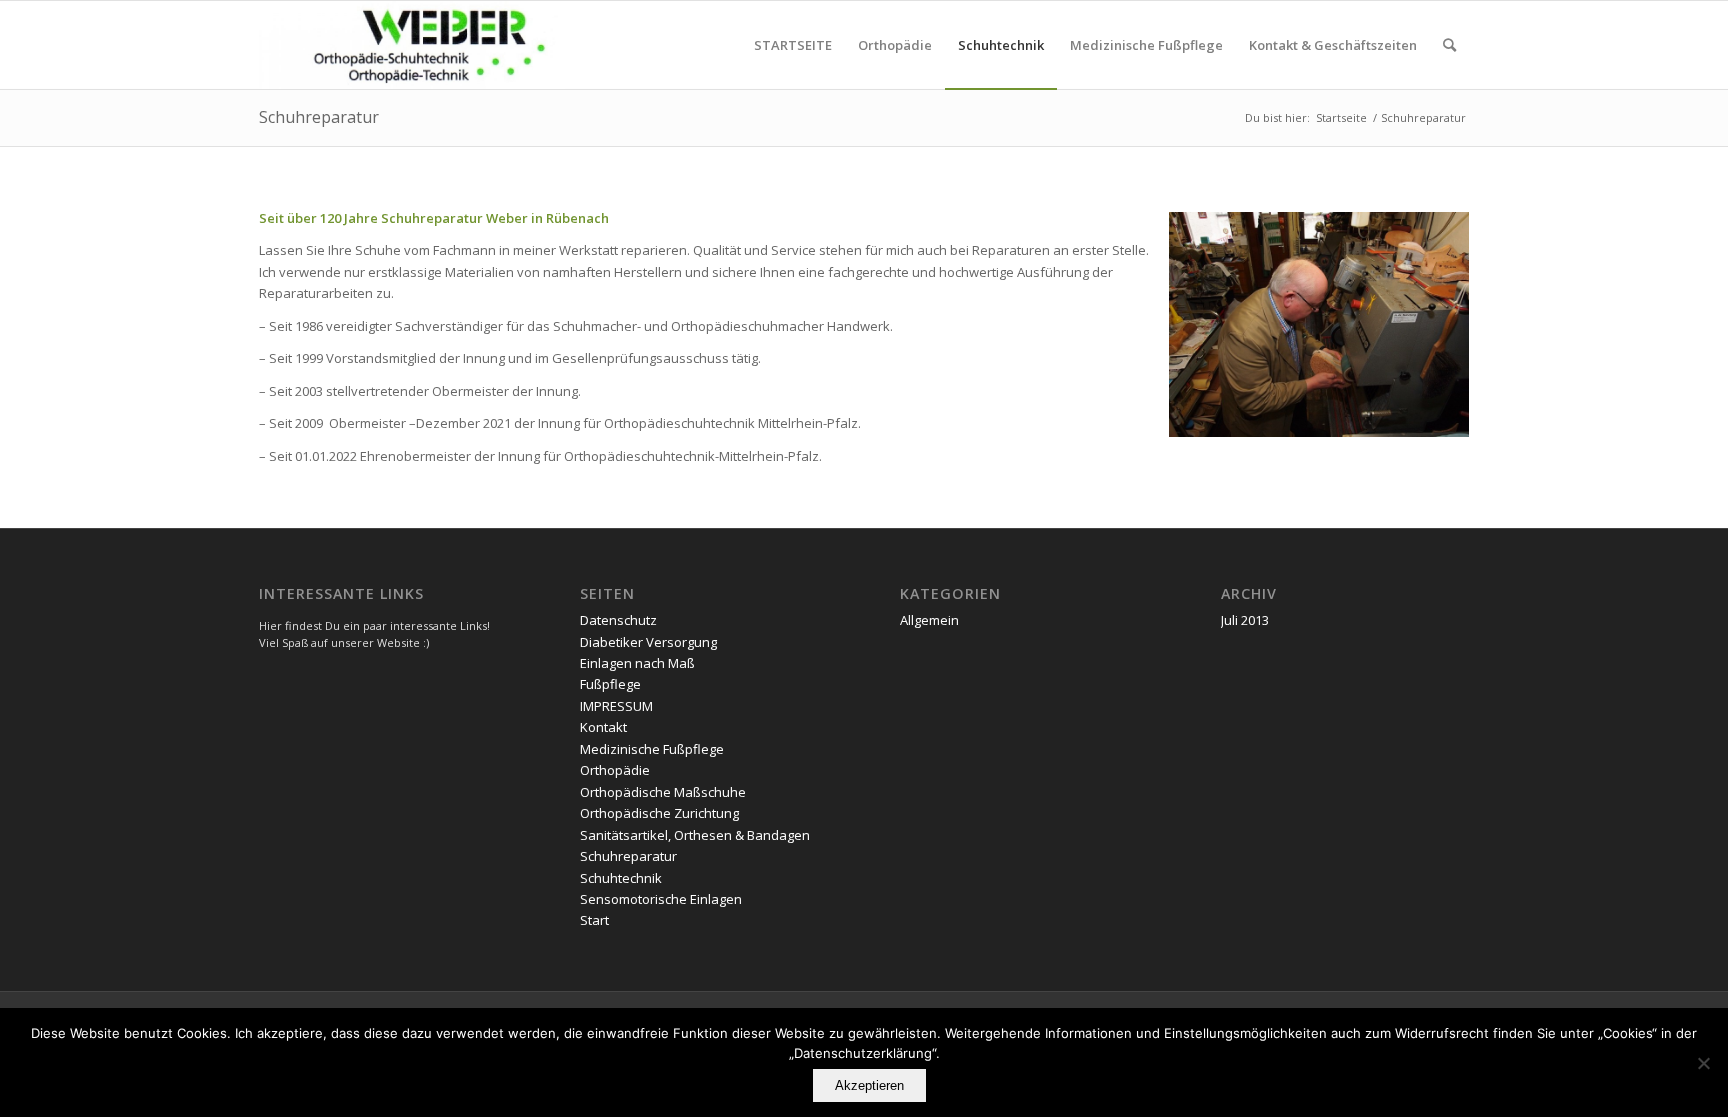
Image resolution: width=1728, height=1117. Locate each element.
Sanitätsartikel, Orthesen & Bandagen (695, 835)
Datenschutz (618, 620)
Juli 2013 (1245, 620)
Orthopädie (615, 770)
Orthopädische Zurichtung (659, 813)
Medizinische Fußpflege (652, 749)
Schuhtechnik (621, 878)
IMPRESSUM (616, 706)
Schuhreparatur (319, 117)
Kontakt (603, 727)
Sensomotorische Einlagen (661, 899)
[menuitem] (793, 45)
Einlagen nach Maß (637, 663)
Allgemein (929, 620)
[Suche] (1449, 45)
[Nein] (1703, 1063)
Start (594, 920)
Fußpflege (610, 684)
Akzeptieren (869, 1085)
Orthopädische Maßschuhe (663, 792)
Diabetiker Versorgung (648, 642)
